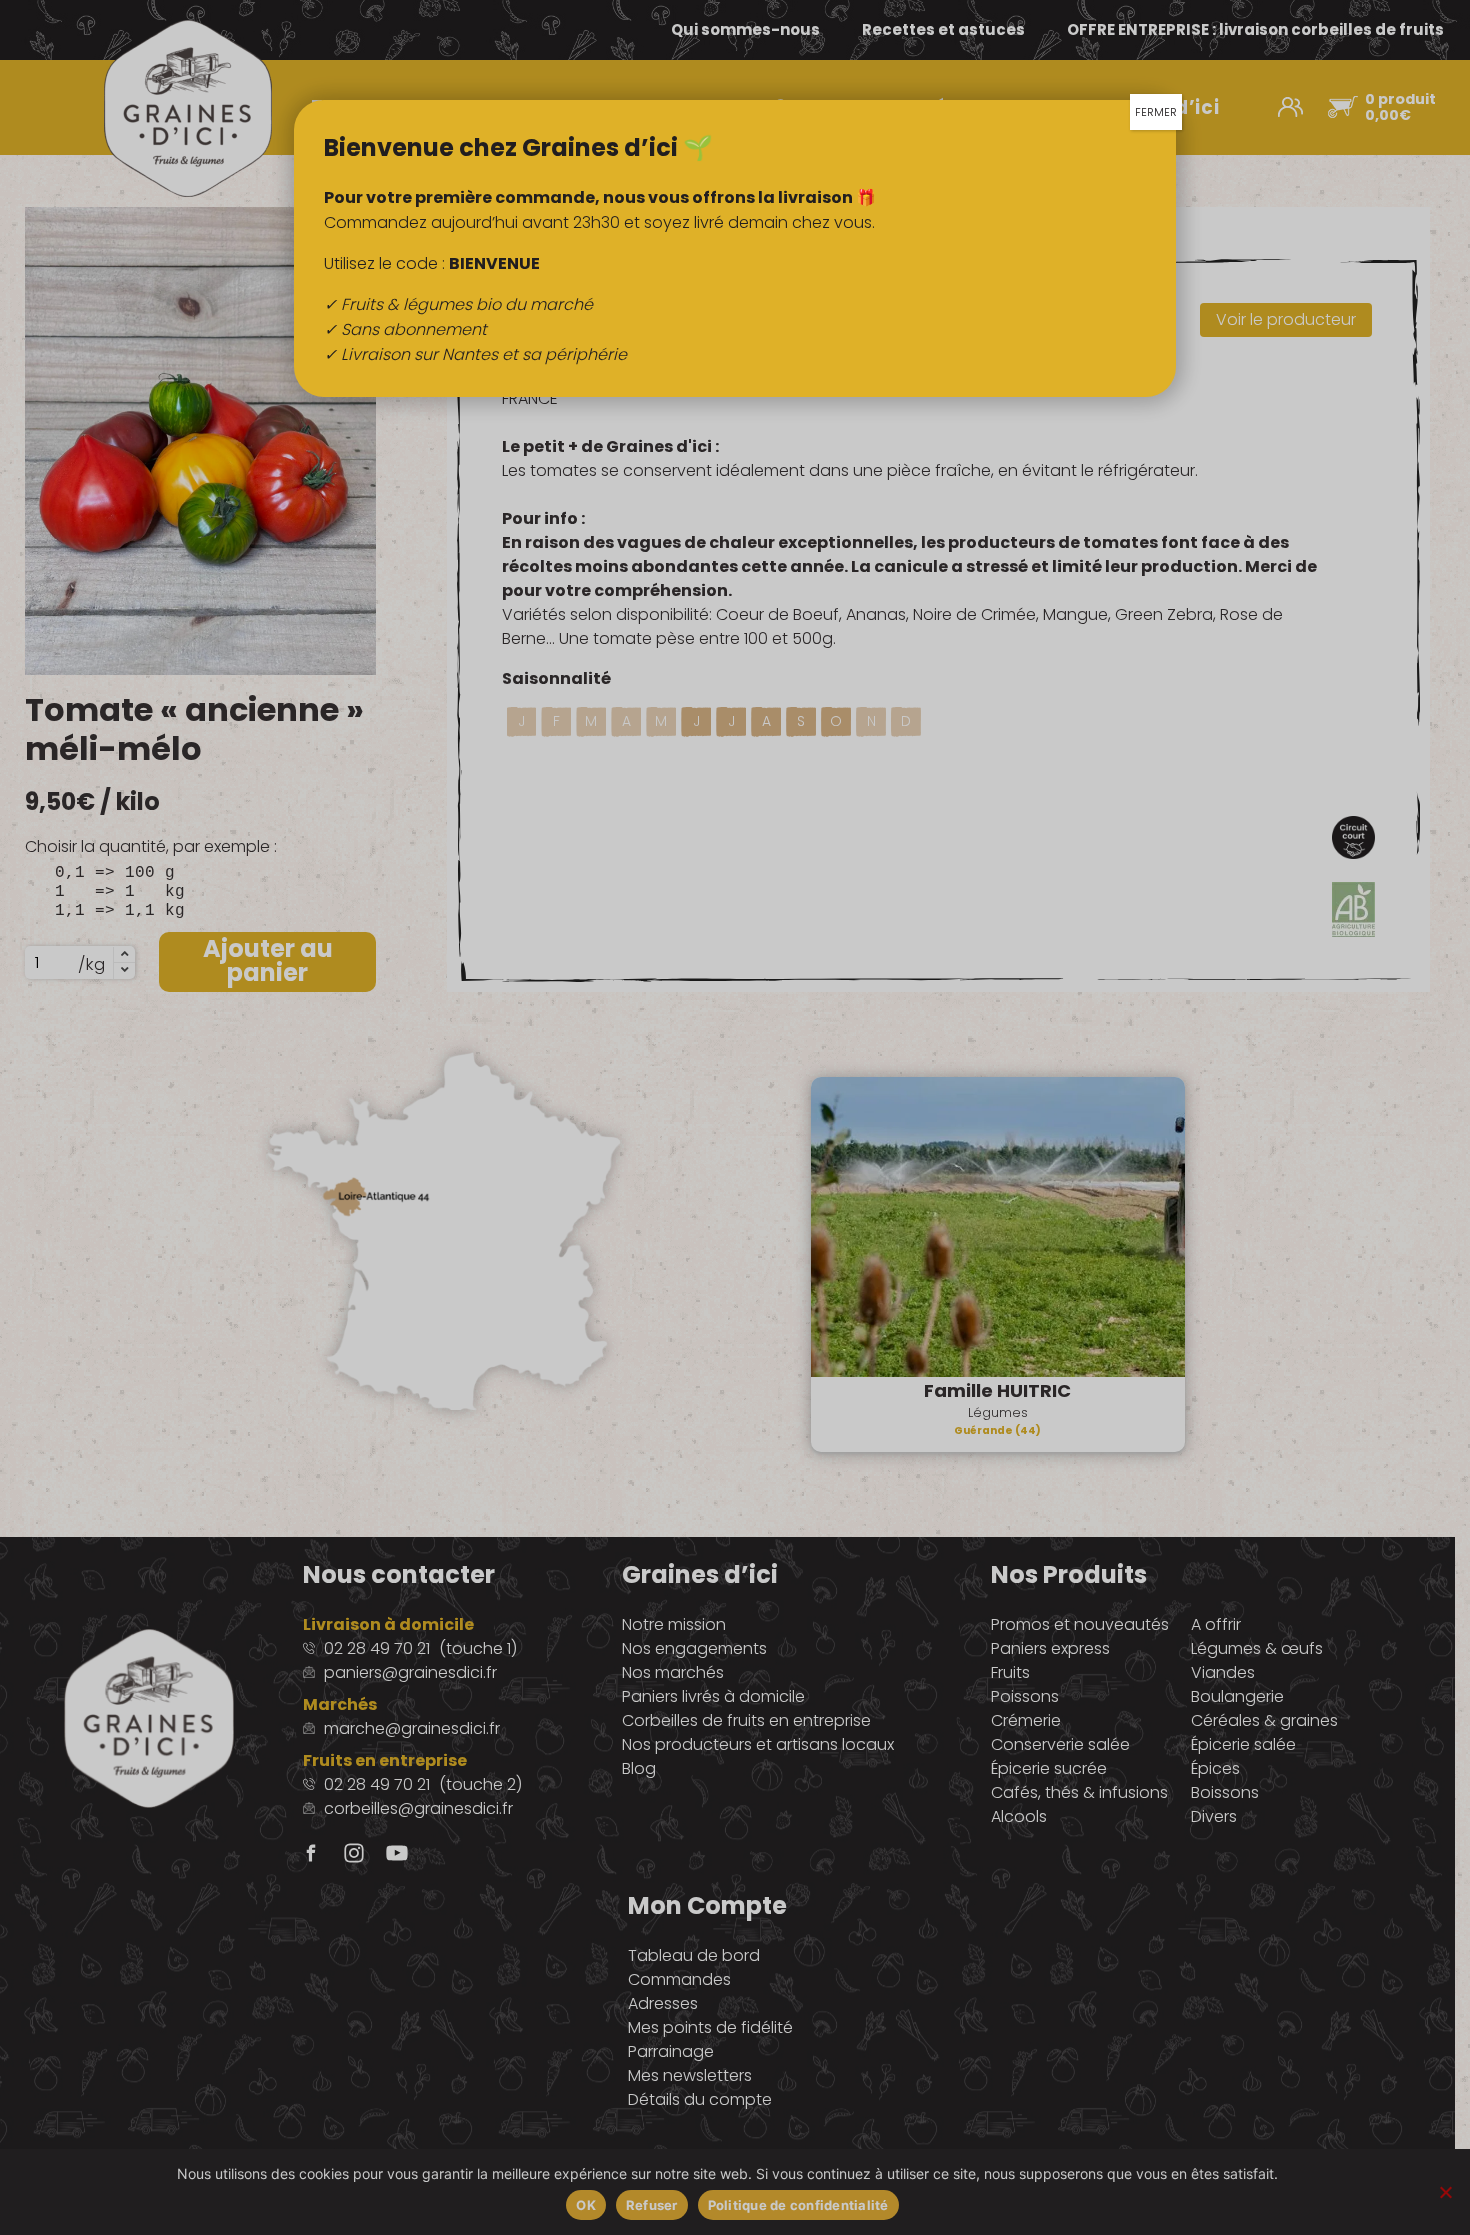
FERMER (1156, 112)
